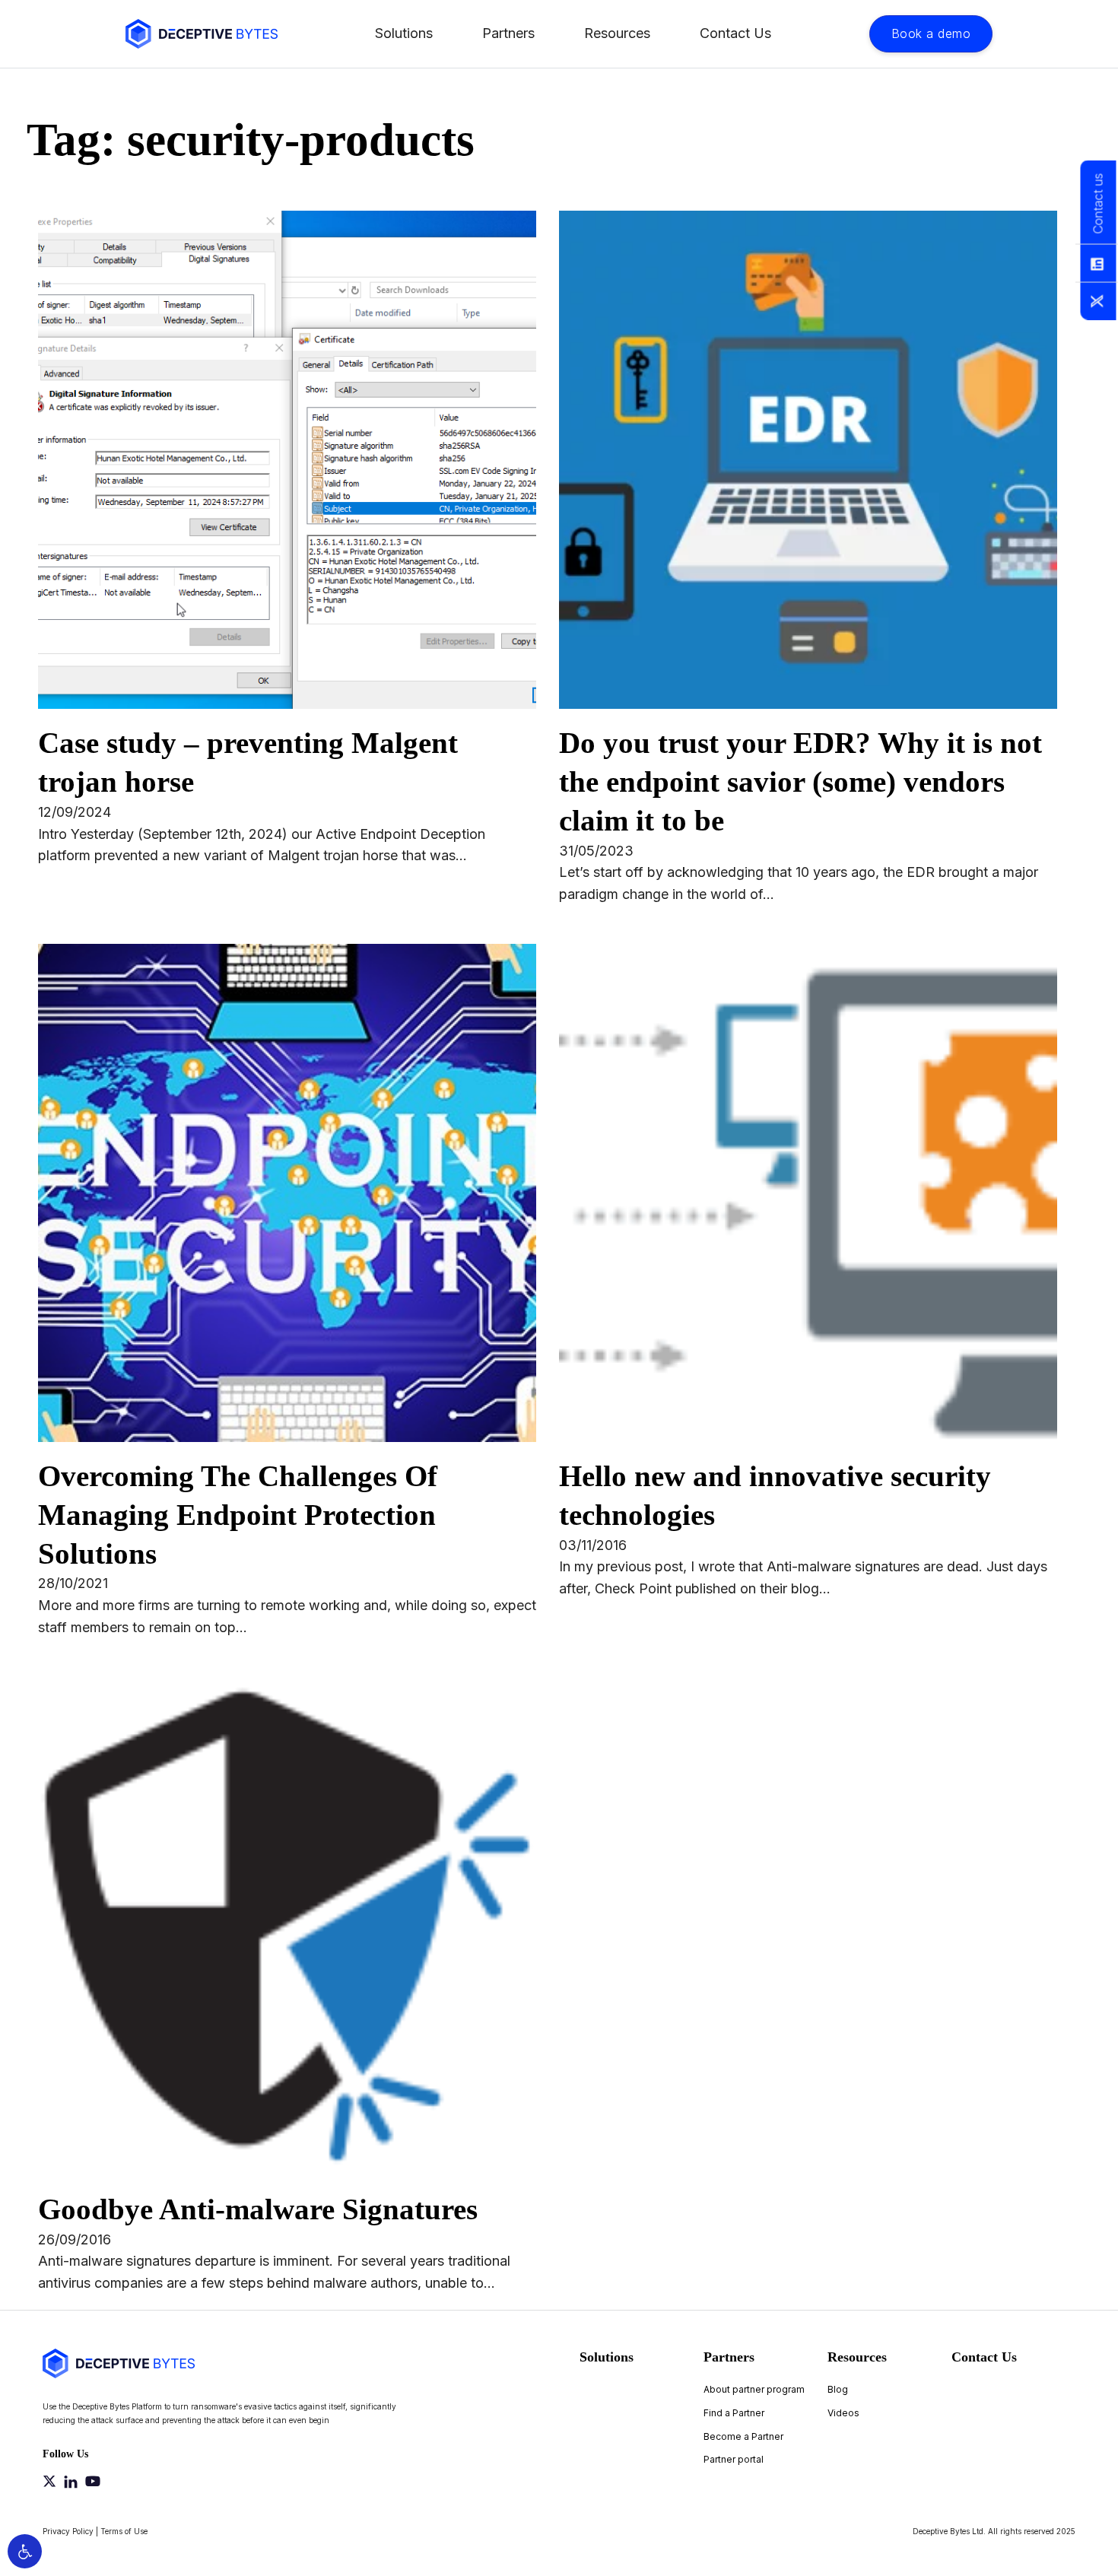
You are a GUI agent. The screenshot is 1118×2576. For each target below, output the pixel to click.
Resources (617, 33)
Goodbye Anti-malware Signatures (258, 2209)
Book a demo (931, 33)
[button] (25, 2551)
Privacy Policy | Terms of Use (95, 2531)
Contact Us (735, 33)
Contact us (1097, 204)
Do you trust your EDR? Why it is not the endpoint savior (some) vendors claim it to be (800, 781)
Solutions (404, 33)
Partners (508, 33)
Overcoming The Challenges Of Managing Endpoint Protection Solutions (238, 1515)
